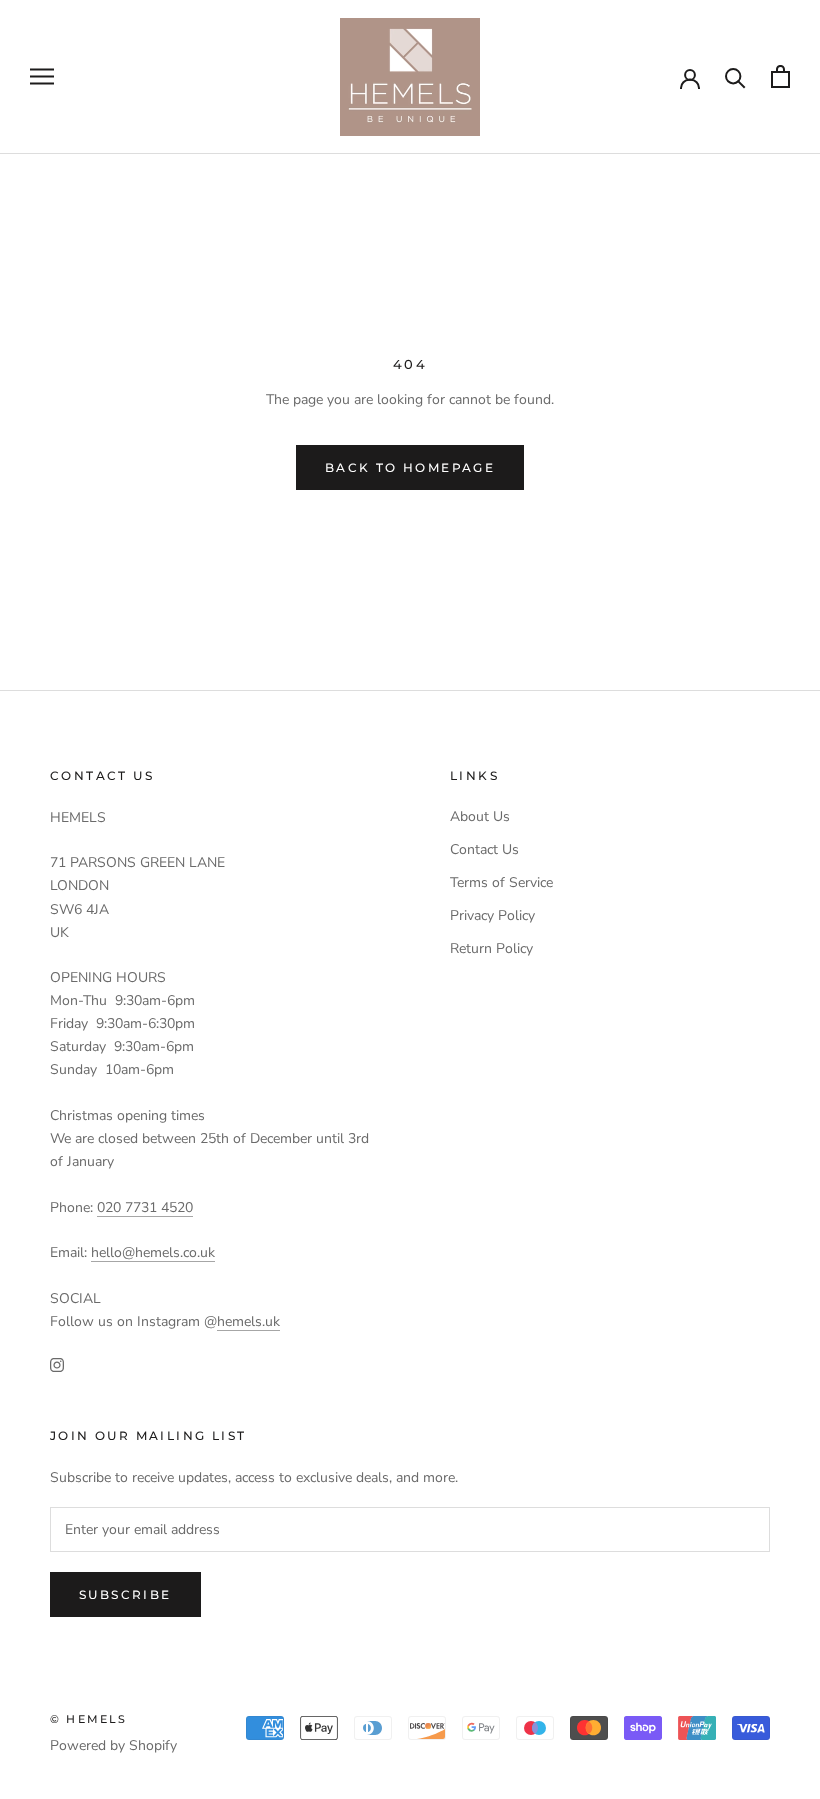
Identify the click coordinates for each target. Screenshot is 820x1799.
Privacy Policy (492, 915)
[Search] (735, 76)
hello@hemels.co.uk (153, 1252)
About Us (480, 816)
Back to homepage (410, 467)
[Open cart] (780, 76)
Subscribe (125, 1594)
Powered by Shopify (113, 1745)
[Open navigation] (42, 76)
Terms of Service (501, 882)
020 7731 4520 (145, 1207)
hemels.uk (248, 1321)
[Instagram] (57, 1364)
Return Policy (491, 948)
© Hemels (89, 1719)
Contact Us (484, 849)
